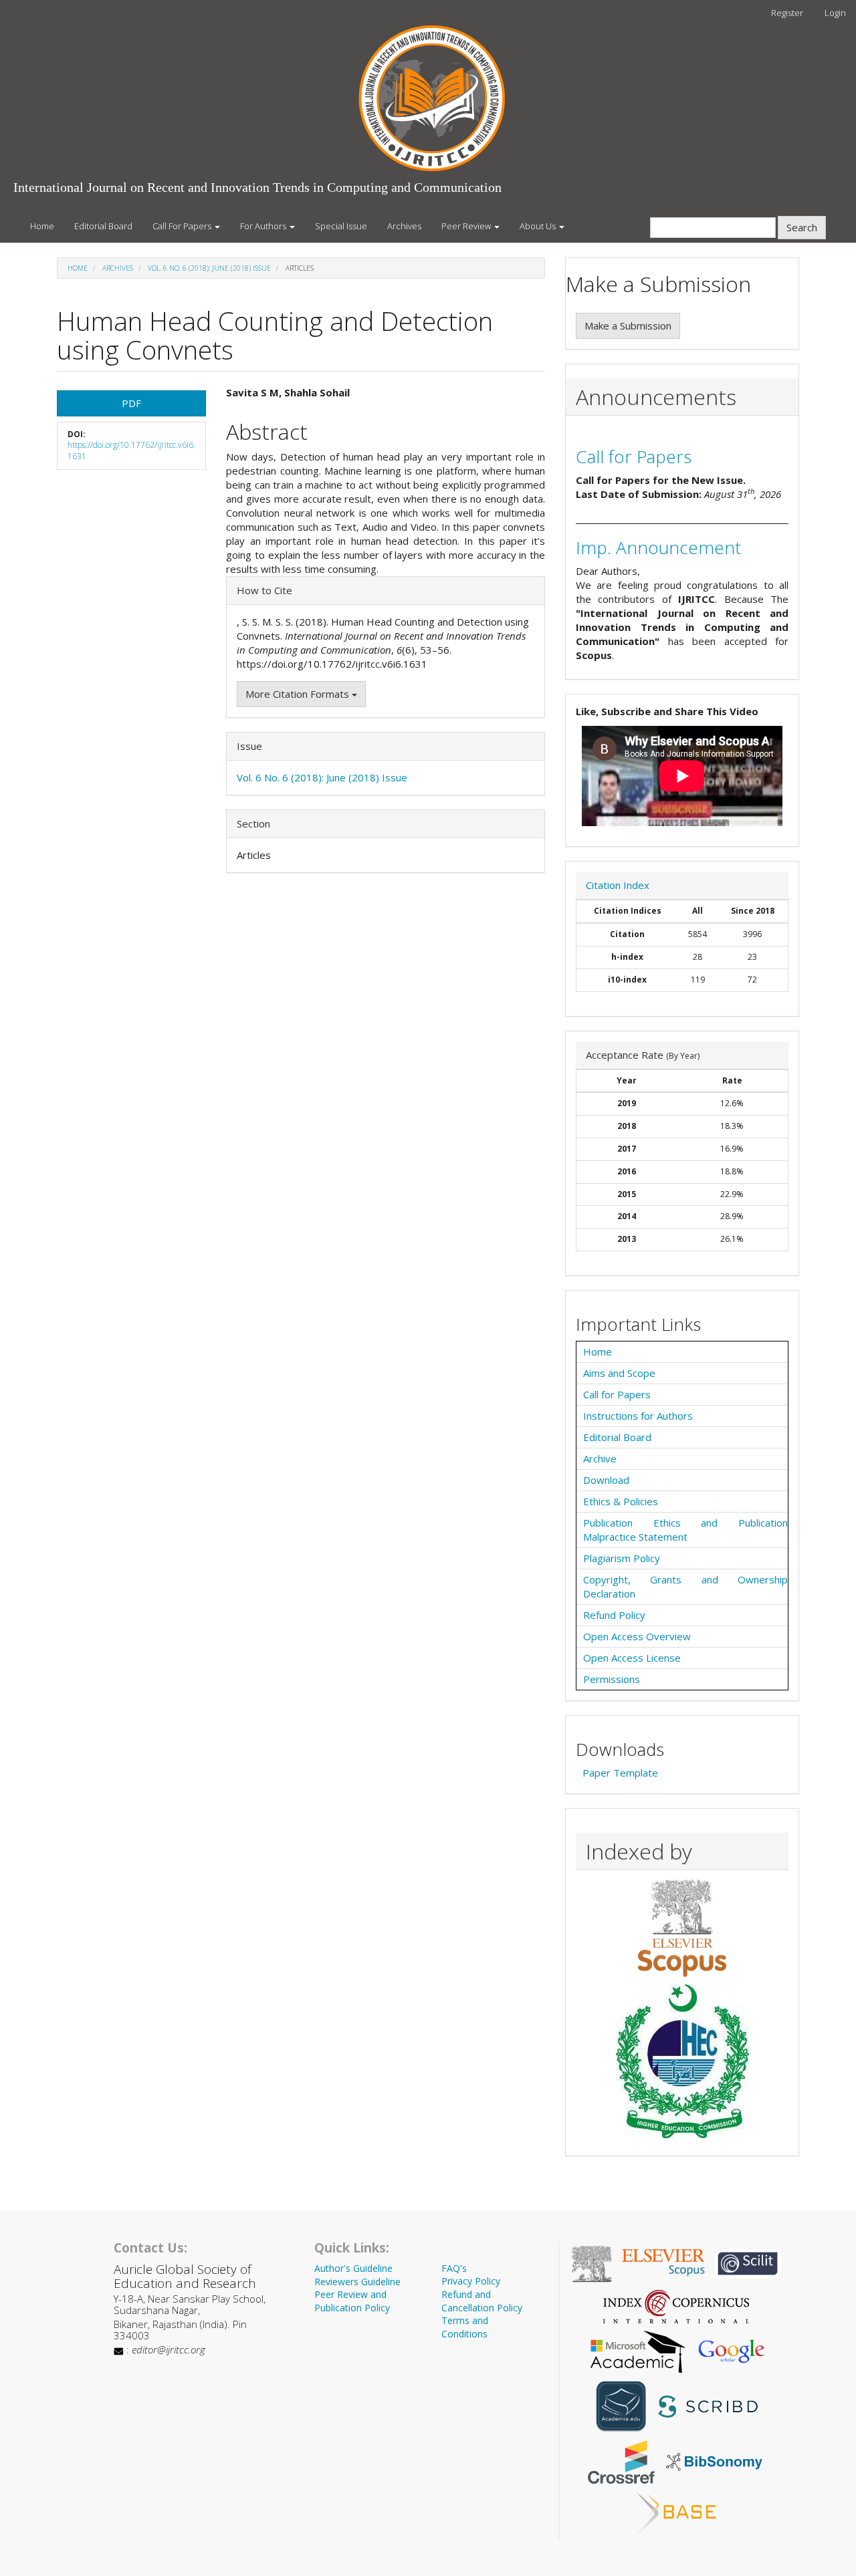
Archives (404, 226)
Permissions (612, 1679)
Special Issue (341, 226)
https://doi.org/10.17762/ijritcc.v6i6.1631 (131, 450)
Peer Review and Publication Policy (352, 2301)
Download (606, 1480)
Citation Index (618, 885)
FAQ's (454, 2268)
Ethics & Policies (621, 1501)
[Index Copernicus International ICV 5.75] (676, 2305)
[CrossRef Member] (621, 2460)
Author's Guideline (353, 2268)
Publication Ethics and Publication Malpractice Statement (685, 1530)
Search (802, 227)
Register (787, 13)
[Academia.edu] (621, 2406)
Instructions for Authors (638, 1416)
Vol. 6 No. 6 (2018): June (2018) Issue (209, 268)
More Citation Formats (299, 694)
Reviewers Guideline (357, 2282)
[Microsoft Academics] (638, 2350)
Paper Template (620, 1773)
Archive (600, 1458)
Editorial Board (103, 226)
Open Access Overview (637, 1636)
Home (42, 226)
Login (835, 13)
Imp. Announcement (658, 547)
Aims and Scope (619, 1373)
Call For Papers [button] (183, 226)
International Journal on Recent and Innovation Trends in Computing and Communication (257, 187)
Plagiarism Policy (622, 1558)
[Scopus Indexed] (682, 1928)
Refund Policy (614, 1615)
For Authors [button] (264, 226)
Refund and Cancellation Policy (482, 2301)
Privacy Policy (471, 2281)
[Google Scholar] (731, 2350)
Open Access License (632, 1658)
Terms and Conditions (465, 2327)
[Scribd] (707, 2406)
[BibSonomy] (714, 2460)
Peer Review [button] (467, 226)
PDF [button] (131, 403)
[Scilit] (748, 2263)
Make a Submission (628, 326)
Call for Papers (634, 457)
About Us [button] (539, 226)
